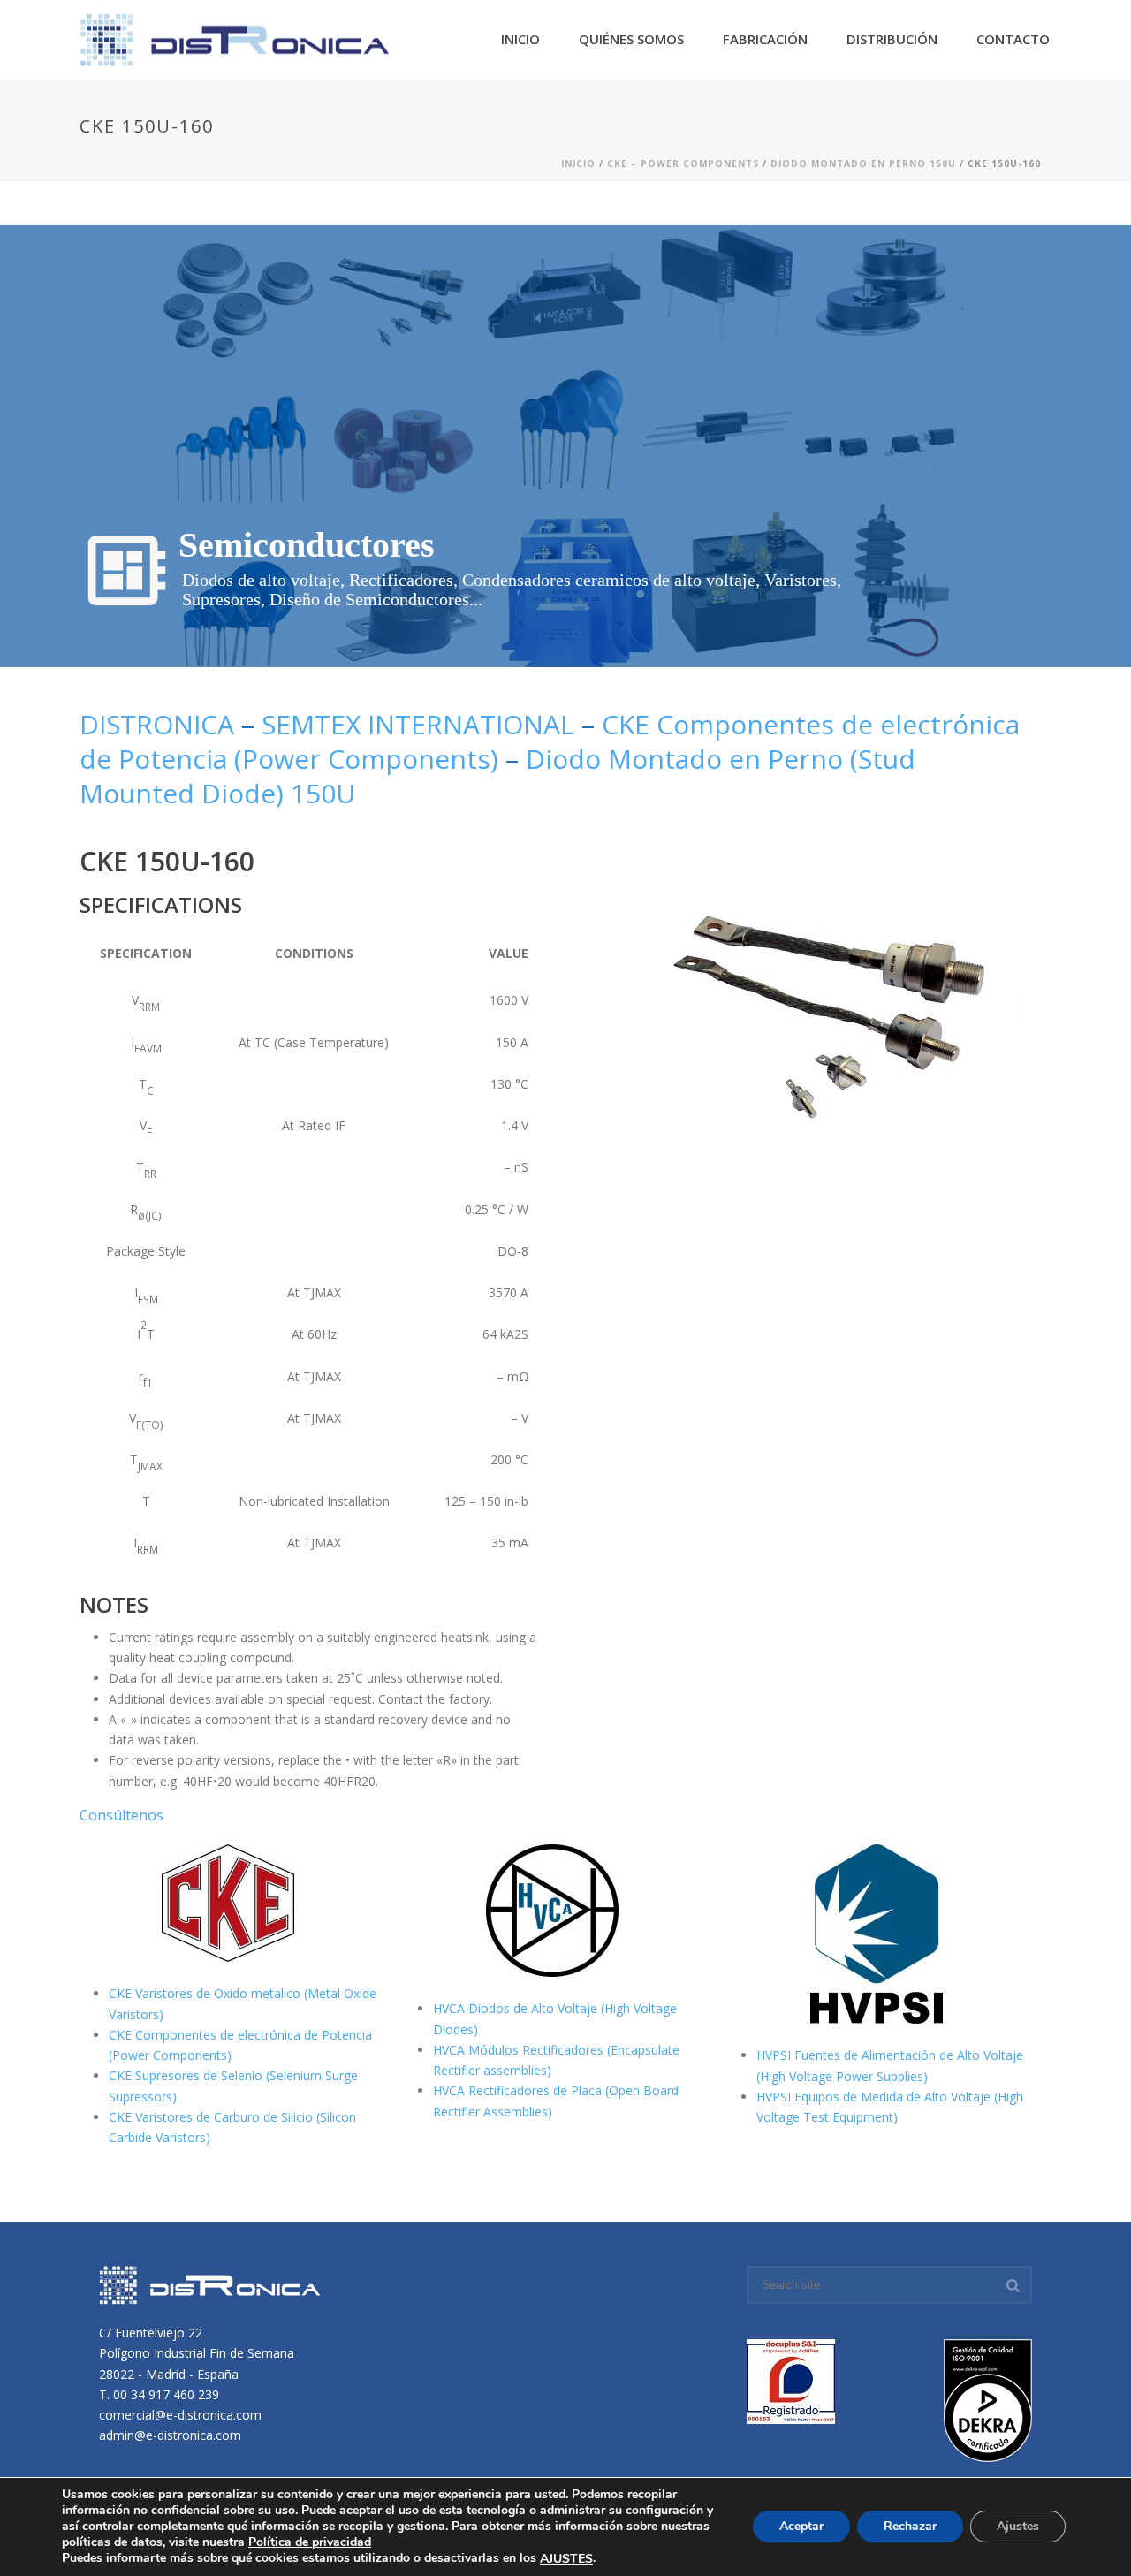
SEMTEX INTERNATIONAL (418, 724)
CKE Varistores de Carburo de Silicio (213, 2117)
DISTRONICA (160, 724)
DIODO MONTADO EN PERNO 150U (863, 163)
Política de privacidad (310, 2542)
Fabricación (765, 39)
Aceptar (801, 2527)
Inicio (520, 39)
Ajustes (1018, 2527)
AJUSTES (566, 2559)
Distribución (892, 39)
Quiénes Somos (631, 39)
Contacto (1013, 39)
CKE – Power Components (683, 163)
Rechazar (910, 2527)
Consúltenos (121, 1815)
